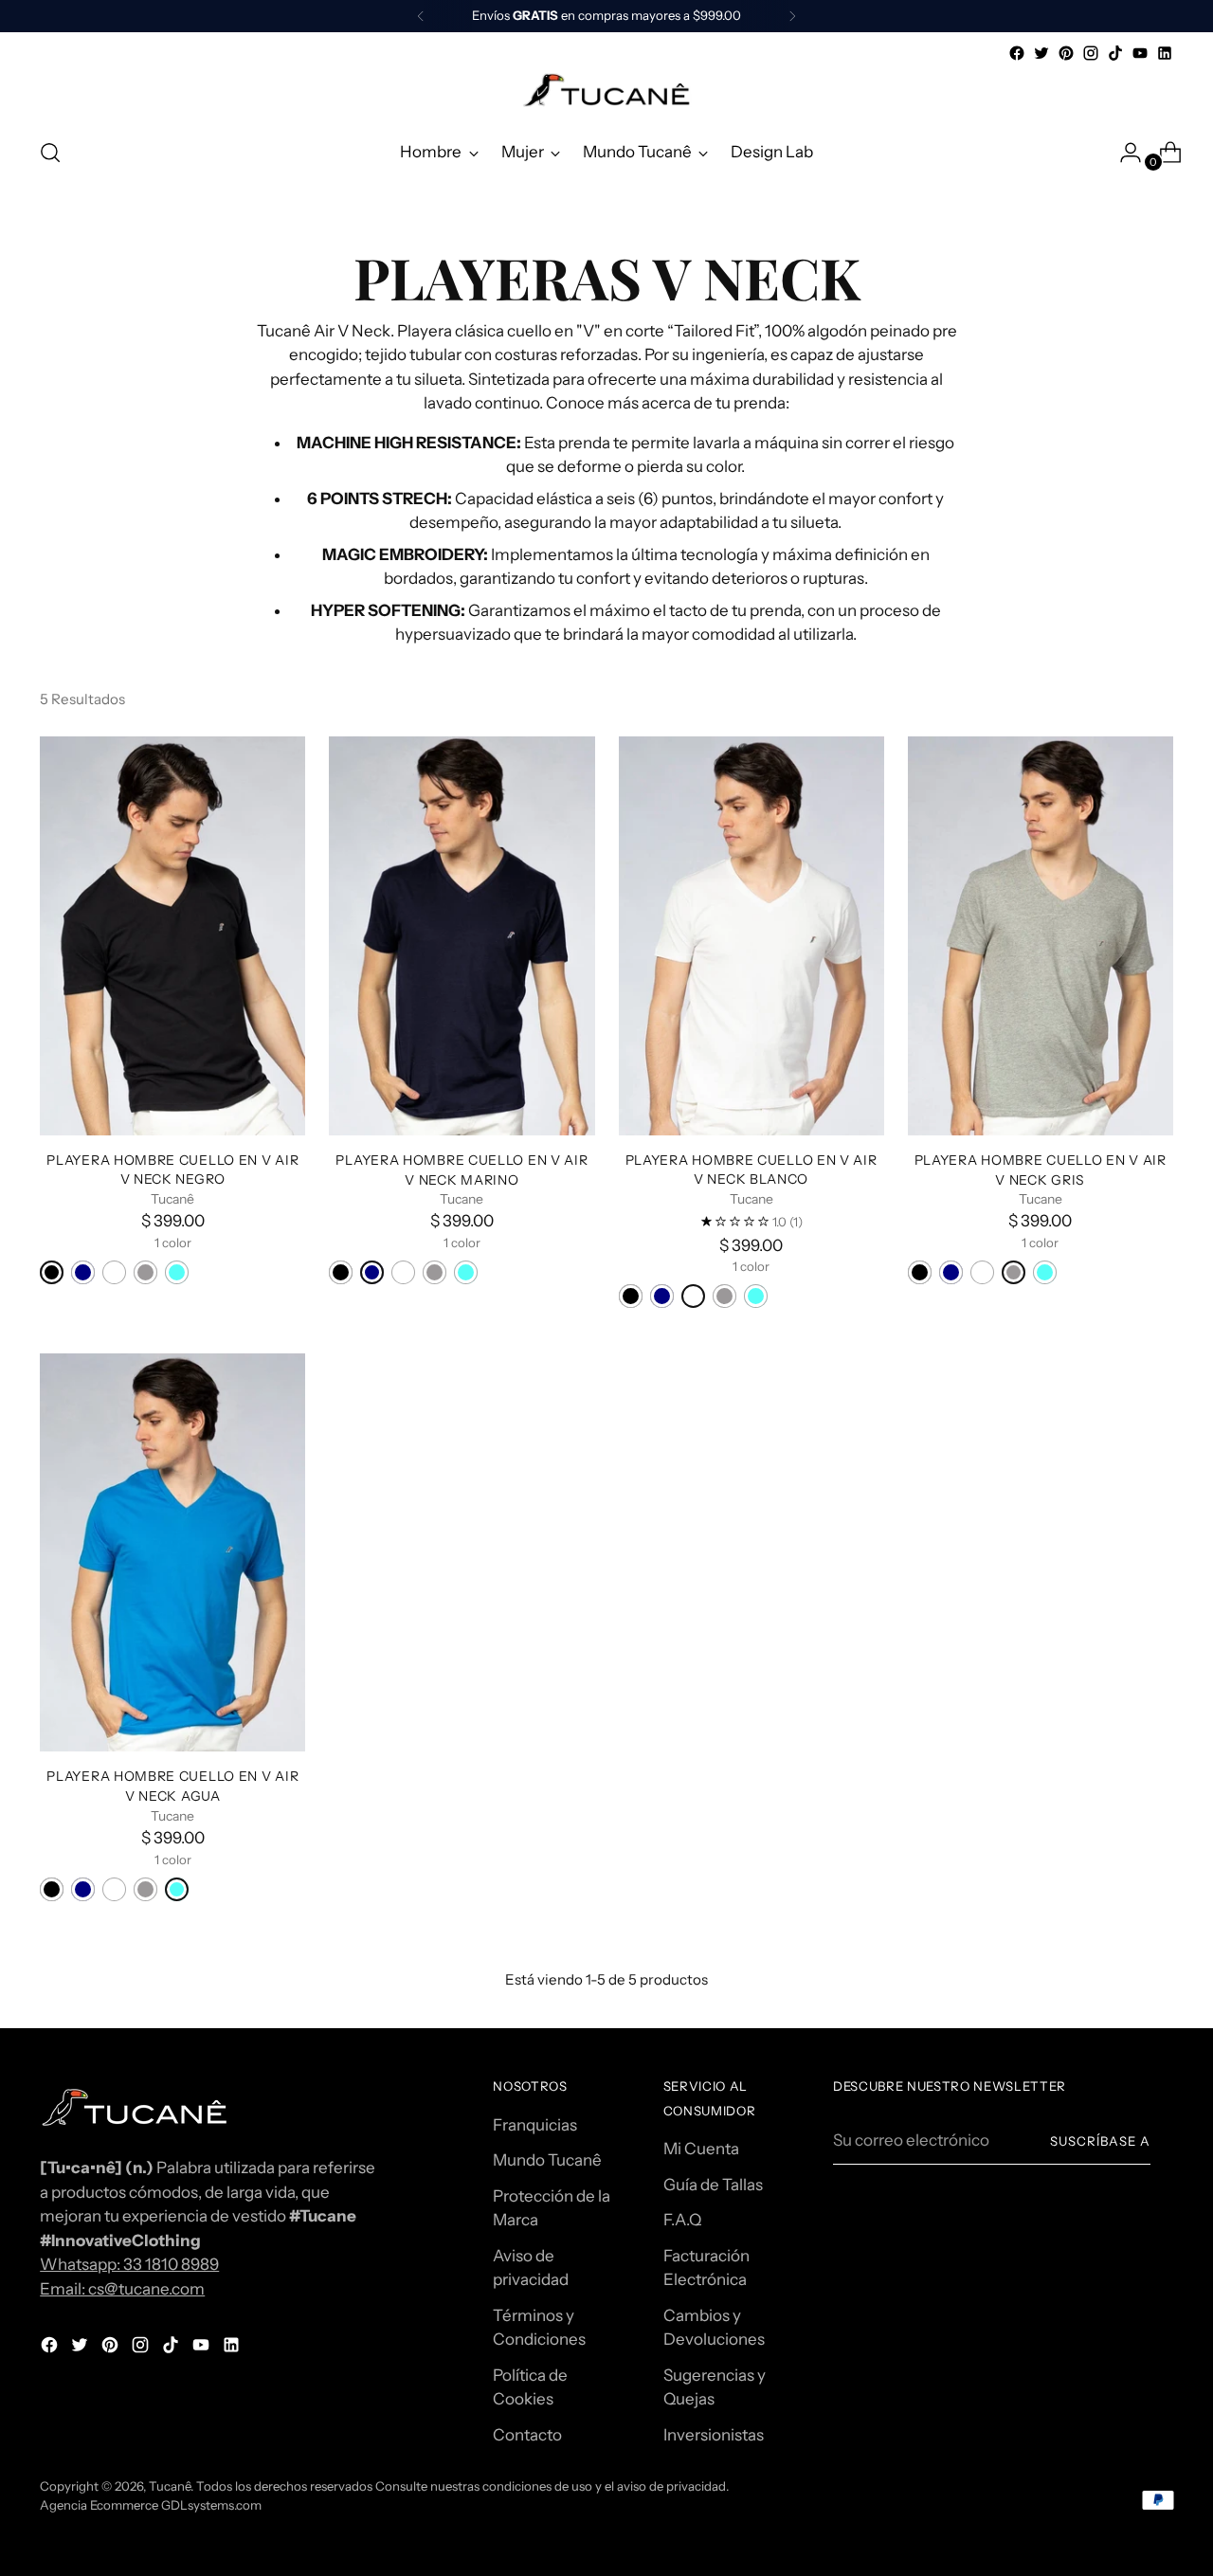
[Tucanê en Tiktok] (1115, 53)
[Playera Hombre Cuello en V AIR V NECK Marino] (462, 935)
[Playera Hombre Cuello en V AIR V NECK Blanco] (751, 935)
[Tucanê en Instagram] (1091, 53)
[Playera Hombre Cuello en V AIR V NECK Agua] (172, 1552)
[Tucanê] (606, 93)
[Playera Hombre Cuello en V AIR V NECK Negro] (172, 935)
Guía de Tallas (713, 2185)
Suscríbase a (1100, 2141)
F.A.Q (682, 2220)
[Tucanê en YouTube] (1140, 53)
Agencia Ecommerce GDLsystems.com (151, 2505)
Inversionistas (714, 2435)
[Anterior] (421, 16)
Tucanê (170, 2486)
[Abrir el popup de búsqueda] (50, 153)
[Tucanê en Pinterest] (1066, 53)
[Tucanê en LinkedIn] (1165, 53)
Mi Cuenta (701, 2149)
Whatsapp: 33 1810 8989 (129, 2264)
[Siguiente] (792, 16)
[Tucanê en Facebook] (1017, 53)
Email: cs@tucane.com (122, 2289)
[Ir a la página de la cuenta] (1123, 153)
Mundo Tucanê (547, 2160)
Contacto (527, 2435)
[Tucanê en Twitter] (1041, 53)
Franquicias (535, 2125)
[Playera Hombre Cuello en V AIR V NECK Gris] (1041, 935)
